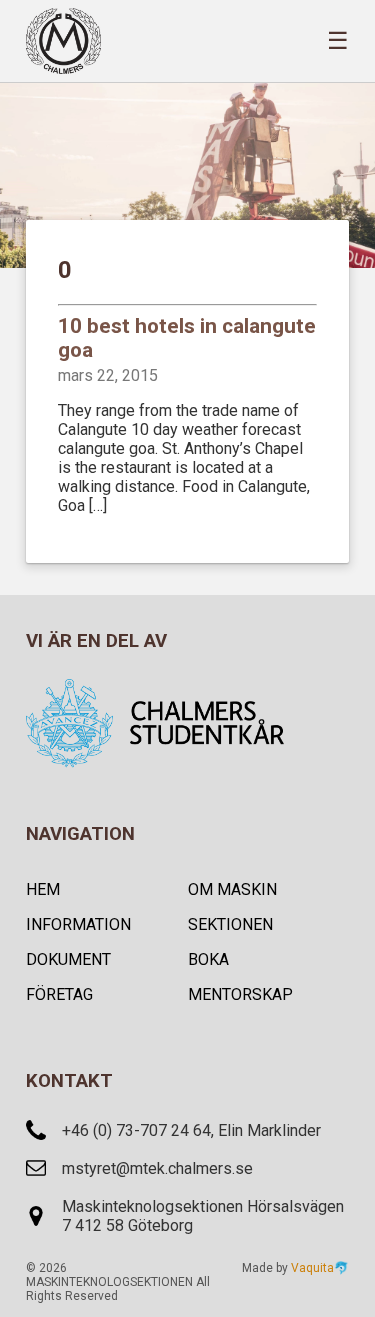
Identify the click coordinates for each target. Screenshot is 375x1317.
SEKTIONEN (230, 924)
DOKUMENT (68, 959)
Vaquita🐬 (320, 1268)
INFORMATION (78, 924)
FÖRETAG (59, 994)
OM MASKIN (232, 889)
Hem (43, 889)
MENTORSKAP (240, 994)
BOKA (208, 959)
